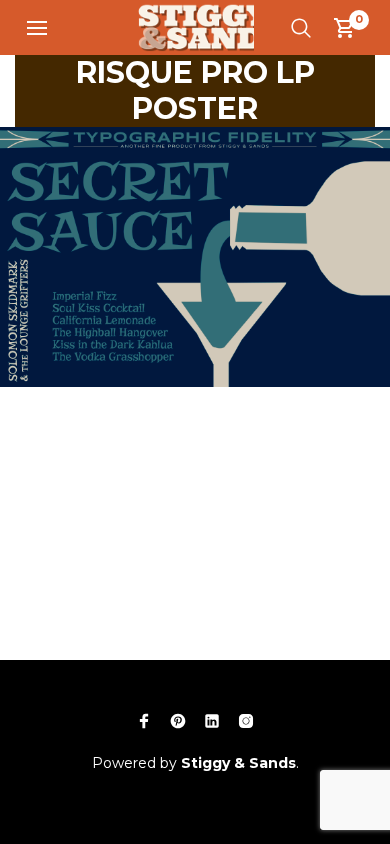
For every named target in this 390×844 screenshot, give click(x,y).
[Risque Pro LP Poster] (195, 255)
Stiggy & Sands (238, 763)
